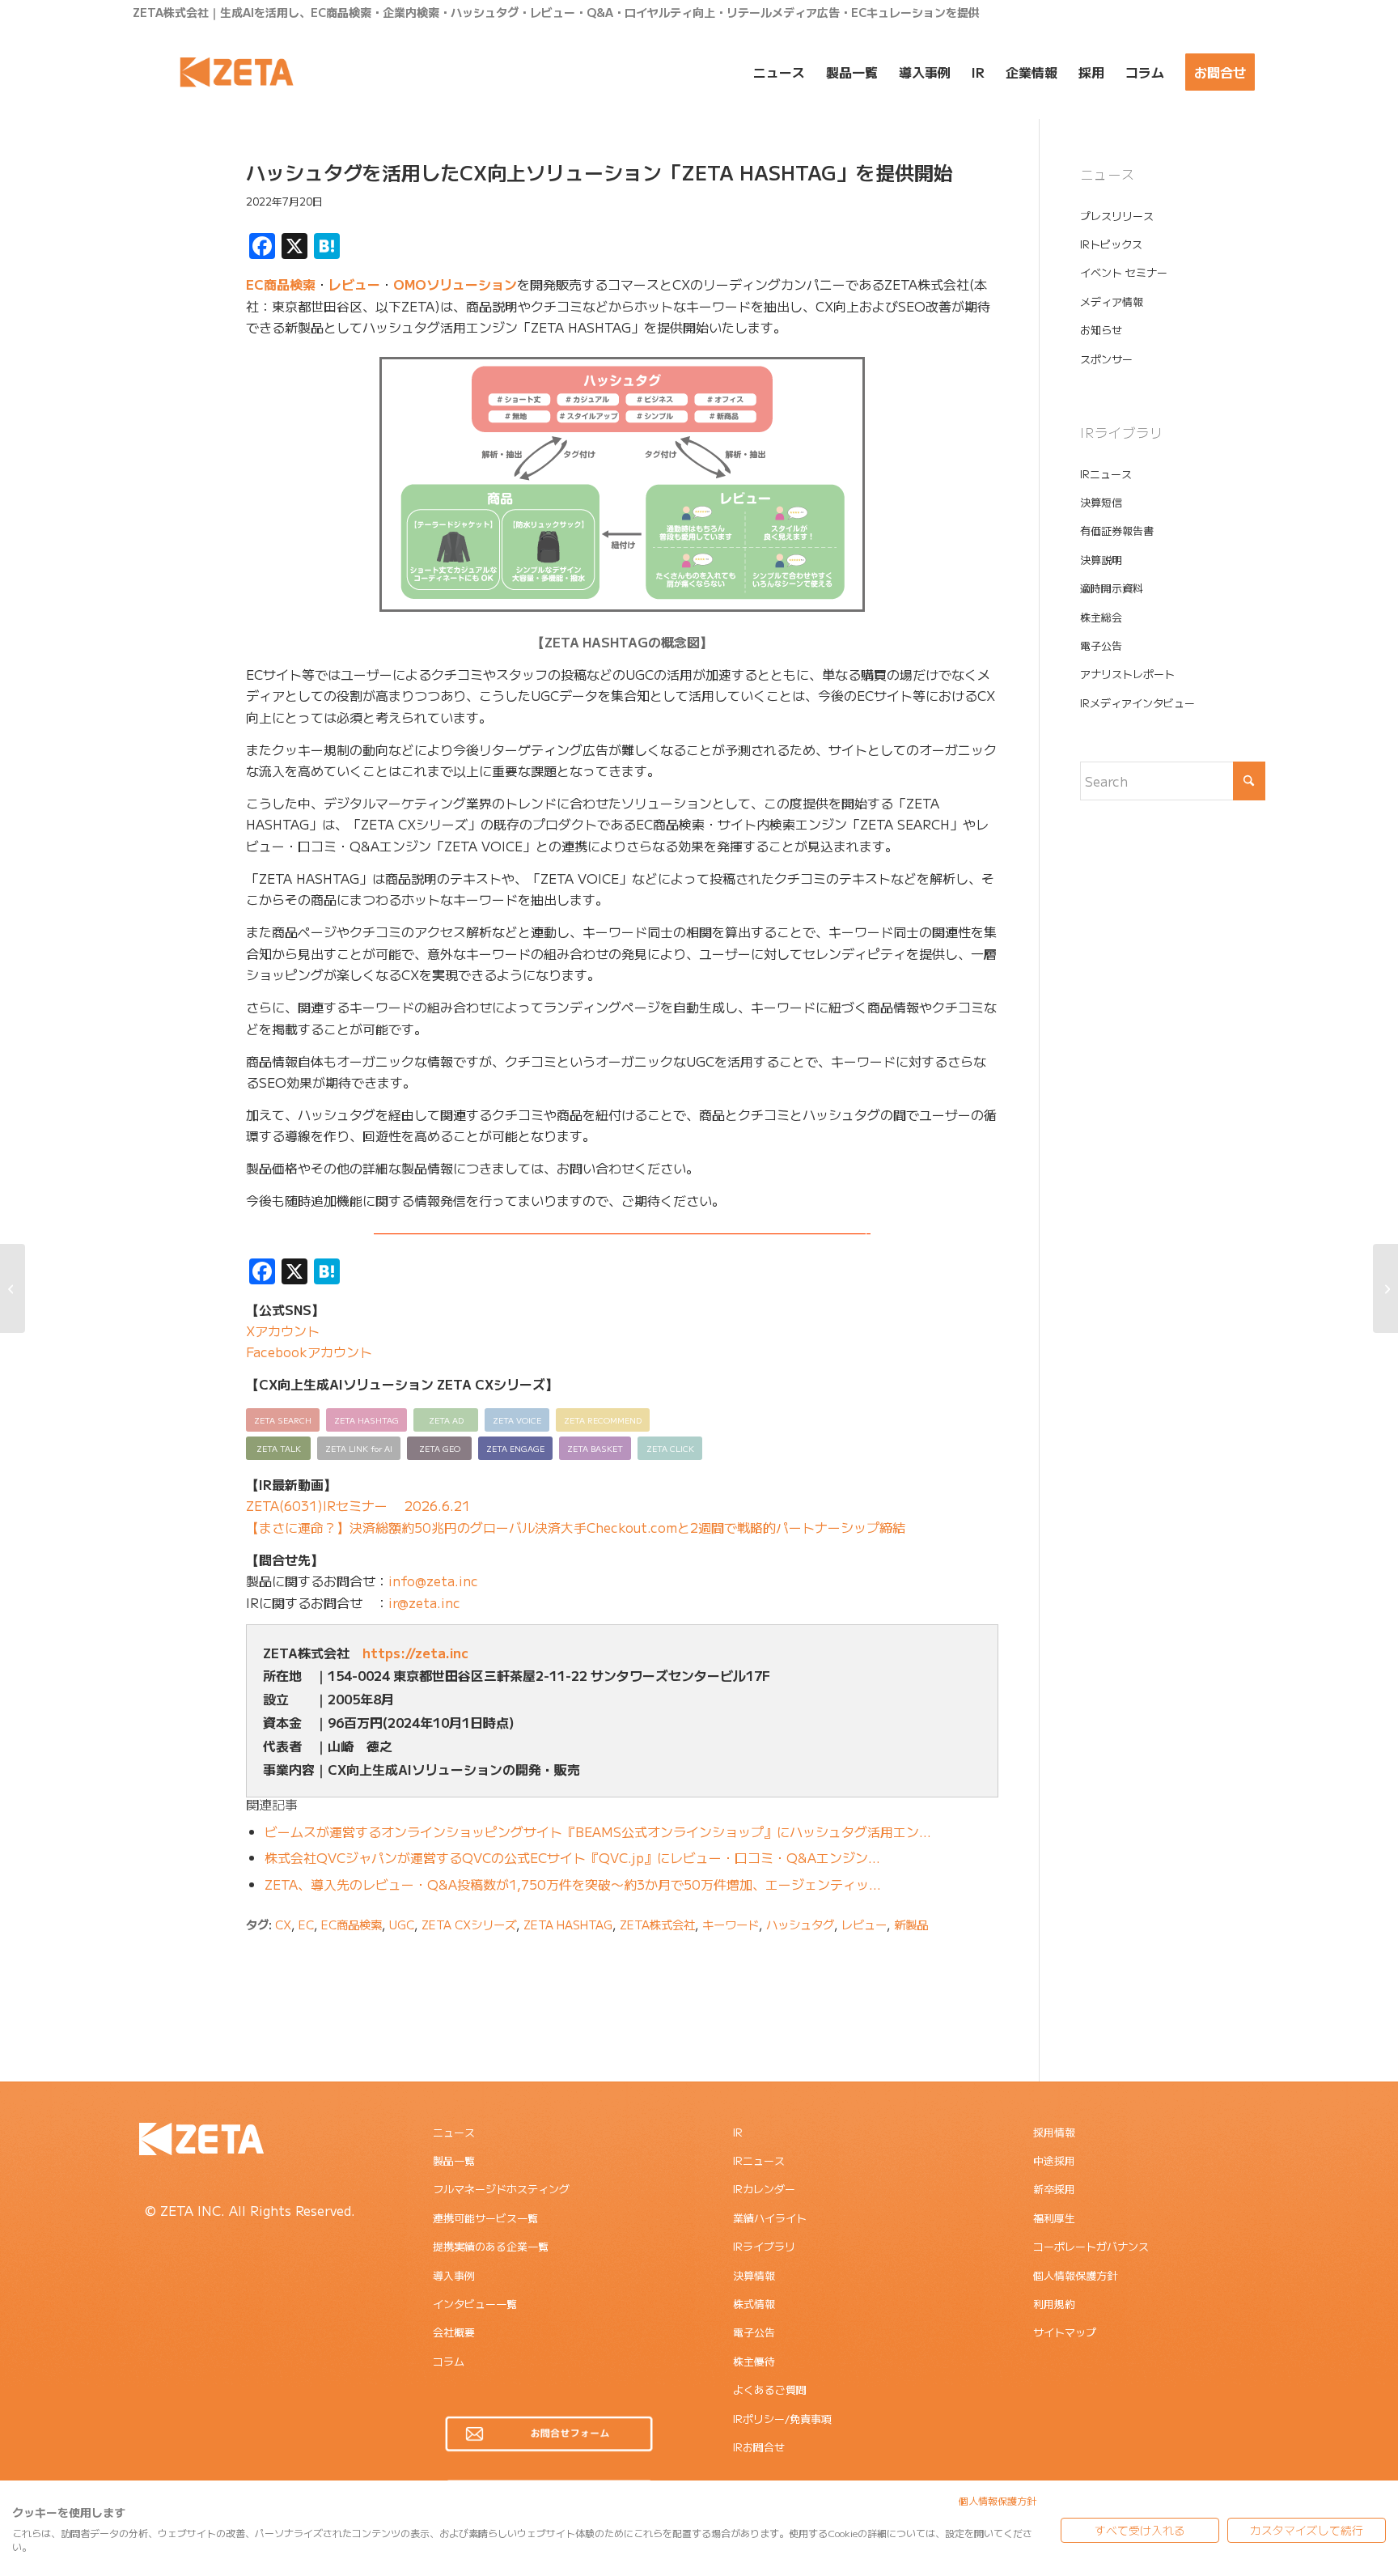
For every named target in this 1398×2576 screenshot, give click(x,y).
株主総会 (1101, 617)
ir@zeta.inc (424, 1602)
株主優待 (754, 2361)
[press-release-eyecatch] (169, 237)
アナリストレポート (1127, 674)
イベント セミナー (1124, 272)
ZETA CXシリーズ (469, 1924)
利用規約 (1054, 2304)
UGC (402, 1924)
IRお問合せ (759, 2447)
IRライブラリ (764, 2246)
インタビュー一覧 (475, 2304)
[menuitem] (779, 72)
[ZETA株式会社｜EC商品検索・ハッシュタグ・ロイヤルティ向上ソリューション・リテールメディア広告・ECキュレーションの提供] (237, 72)
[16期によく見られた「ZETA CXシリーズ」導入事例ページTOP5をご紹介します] (1385, 1288)
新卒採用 (1054, 2189)
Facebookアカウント (309, 1352)
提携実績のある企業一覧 (491, 2246)
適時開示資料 (1112, 588)
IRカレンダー (764, 2189)
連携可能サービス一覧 (485, 2218)
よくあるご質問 (770, 2389)
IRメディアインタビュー (1137, 703)
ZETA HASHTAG (568, 1924)
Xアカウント (283, 1330)
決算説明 (1101, 560)
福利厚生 (1054, 2218)
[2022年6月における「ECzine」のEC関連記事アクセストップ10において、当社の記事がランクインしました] (13, 1288)
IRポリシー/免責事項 (782, 2419)
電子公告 (1101, 645)
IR (738, 2132)
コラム (449, 2361)
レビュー (354, 284)
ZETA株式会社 (657, 1924)
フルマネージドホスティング (501, 2189)
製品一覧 (454, 2160)
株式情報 (754, 2304)
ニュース (454, 2132)
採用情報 (1054, 2132)
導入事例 (454, 2275)
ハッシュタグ (800, 1924)
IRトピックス (1111, 244)
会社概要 (454, 2332)
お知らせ (1101, 330)
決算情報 (754, 2275)
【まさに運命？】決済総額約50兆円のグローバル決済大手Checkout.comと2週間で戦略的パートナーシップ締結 (576, 1527)
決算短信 (1101, 502)
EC (306, 1924)
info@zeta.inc (433, 1581)
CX (283, 1924)
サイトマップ (1065, 2332)
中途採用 (1054, 2160)
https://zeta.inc (415, 1653)
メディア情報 (1112, 301)
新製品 (911, 1924)
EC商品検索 (281, 284)
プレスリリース (1117, 216)
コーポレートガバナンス (1091, 2246)
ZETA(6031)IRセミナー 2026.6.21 (358, 1505)
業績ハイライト (770, 2218)
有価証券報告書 (1117, 530)
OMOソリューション (455, 284)
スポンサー (1106, 359)
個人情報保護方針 (1075, 2275)
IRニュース (1106, 474)
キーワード (731, 1924)
